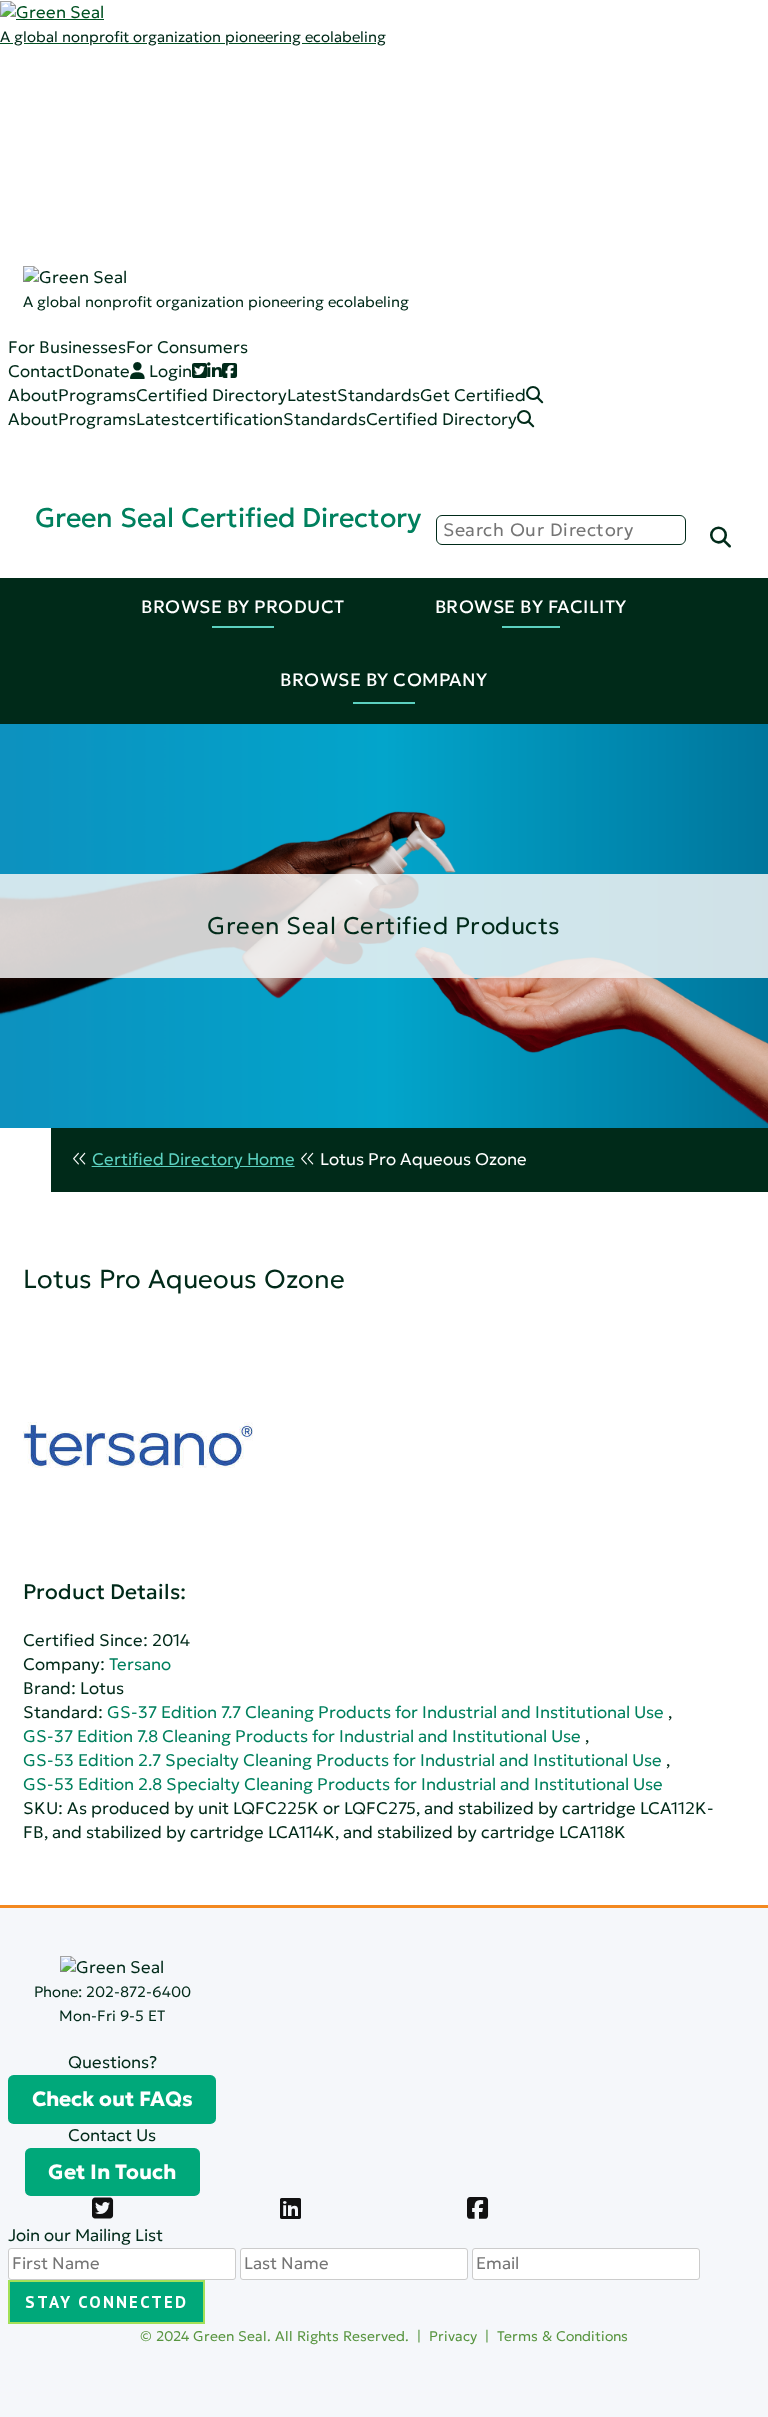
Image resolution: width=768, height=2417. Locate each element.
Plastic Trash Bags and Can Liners (286, 394)
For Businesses (67, 347)
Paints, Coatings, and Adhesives (281, 250)
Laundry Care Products (248, 298)
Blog (173, 154)
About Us (128, 82)
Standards (132, 154)
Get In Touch (112, 2172)
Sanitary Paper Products (253, 274)
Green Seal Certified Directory (228, 517)
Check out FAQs (112, 2099)
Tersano (140, 1664)
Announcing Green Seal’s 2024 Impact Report (214, 933)
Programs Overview (235, 130)
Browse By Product (243, 606)
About (33, 395)
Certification (206, 202)
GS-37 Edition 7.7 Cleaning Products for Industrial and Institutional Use (385, 1712)
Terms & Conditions (562, 2336)
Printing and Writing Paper (261, 370)
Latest (116, 130)
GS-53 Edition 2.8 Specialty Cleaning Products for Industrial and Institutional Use (343, 1784)
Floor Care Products (236, 346)
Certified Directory (75, 252)
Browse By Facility (531, 606)
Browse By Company (384, 679)
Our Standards (215, 178)
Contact (40, 371)
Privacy (453, 2336)
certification (234, 419)
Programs (130, 106)
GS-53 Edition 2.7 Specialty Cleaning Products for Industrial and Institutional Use (342, 1760)
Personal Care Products (250, 322)
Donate (101, 371)
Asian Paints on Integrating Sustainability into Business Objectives (293, 1257)
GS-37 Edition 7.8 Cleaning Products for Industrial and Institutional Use (302, 1736)
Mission (185, 106)
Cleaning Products (229, 226)
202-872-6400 (138, 1991)
